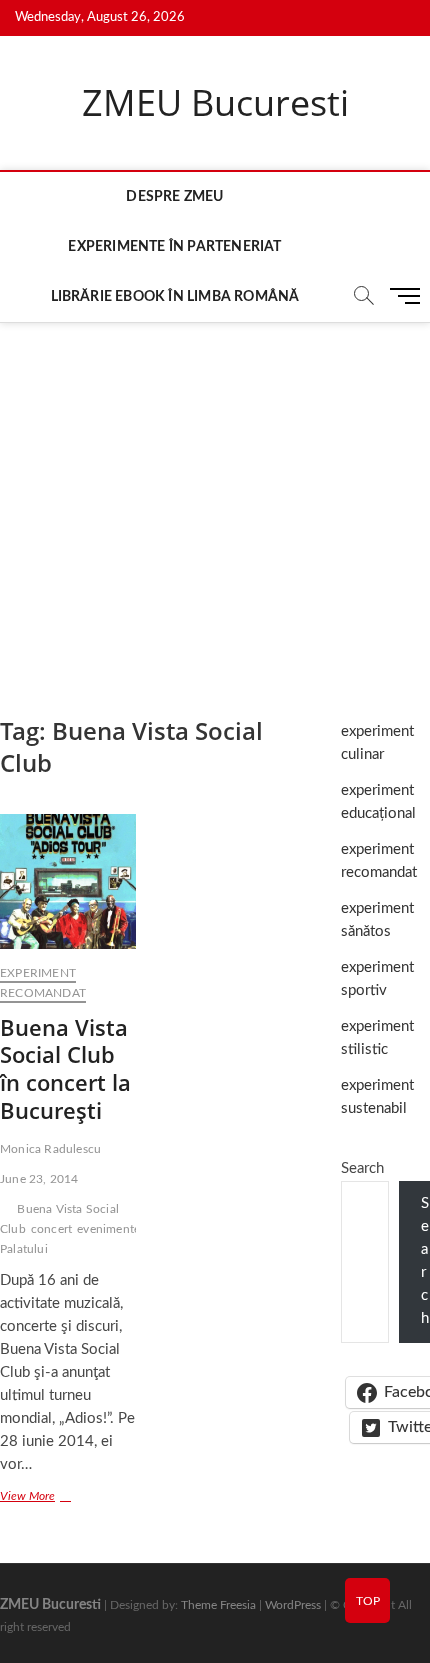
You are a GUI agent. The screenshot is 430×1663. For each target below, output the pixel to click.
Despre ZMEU (174, 197)
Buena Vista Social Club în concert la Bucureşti (65, 1069)
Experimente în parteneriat (174, 247)
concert (51, 1229)
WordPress (293, 1605)
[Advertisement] (215, 499)
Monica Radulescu (50, 1149)
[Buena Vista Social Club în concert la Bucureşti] (68, 881)
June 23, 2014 (39, 1179)
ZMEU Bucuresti (215, 103)
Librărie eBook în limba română (175, 297)
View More (50, 1498)
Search (362, 1168)
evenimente (108, 1229)
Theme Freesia (218, 1605)
